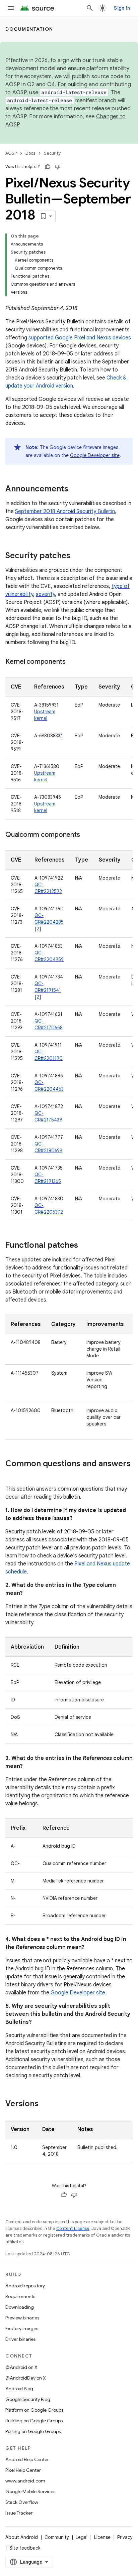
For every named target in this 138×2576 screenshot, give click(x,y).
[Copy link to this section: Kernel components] (72, 662)
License (102, 2537)
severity (45, 594)
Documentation (29, 29)
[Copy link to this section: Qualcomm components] (86, 835)
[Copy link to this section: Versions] (45, 2104)
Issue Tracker (19, 2513)
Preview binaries (22, 2318)
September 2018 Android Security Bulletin (65, 511)
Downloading (20, 2307)
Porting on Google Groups (33, 2431)
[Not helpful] (58, 167)
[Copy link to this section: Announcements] (75, 489)
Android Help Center (27, 2459)
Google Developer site (95, 455)
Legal (82, 2537)
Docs (30, 153)
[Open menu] (11, 8)
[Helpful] (48, 167)
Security (52, 153)
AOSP (11, 153)
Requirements (20, 2296)
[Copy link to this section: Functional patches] (85, 1246)
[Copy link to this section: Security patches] (77, 556)
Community (57, 2537)
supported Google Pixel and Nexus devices (80, 338)
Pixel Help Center (23, 2470)
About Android (22, 2537)
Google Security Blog (28, 2399)
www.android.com (25, 2481)
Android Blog (19, 2389)
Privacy (125, 2537)
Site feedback (25, 2548)
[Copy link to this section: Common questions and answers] (12, 1475)
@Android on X (21, 2367)
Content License (73, 2228)
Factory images (22, 2328)
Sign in (122, 8)
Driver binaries (20, 2339)
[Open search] (90, 8)
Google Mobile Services (30, 2491)
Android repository (25, 2286)
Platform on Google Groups (34, 2410)
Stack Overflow (22, 2502)
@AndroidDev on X (26, 2378)
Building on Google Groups (34, 2421)
